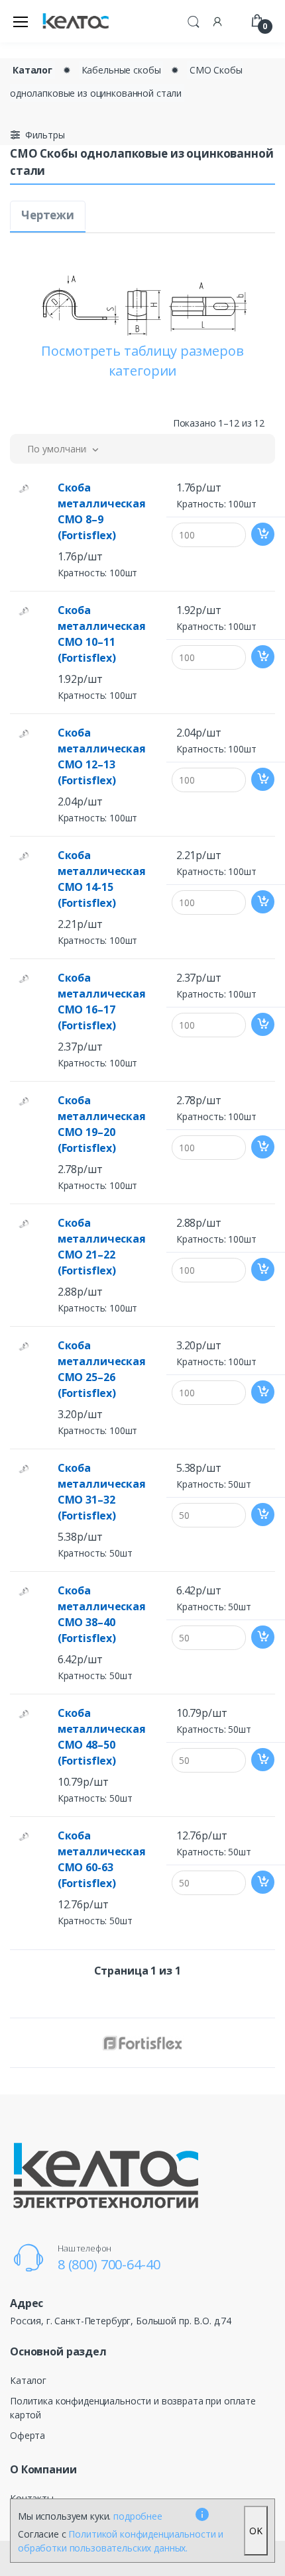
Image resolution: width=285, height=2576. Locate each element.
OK (256, 2531)
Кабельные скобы (121, 70)
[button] (194, 20)
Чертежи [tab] (48, 215)
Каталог (32, 70)
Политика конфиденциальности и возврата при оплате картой (133, 2408)
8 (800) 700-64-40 (109, 2264)
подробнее (138, 2516)
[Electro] (76, 22)
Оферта (28, 2435)
